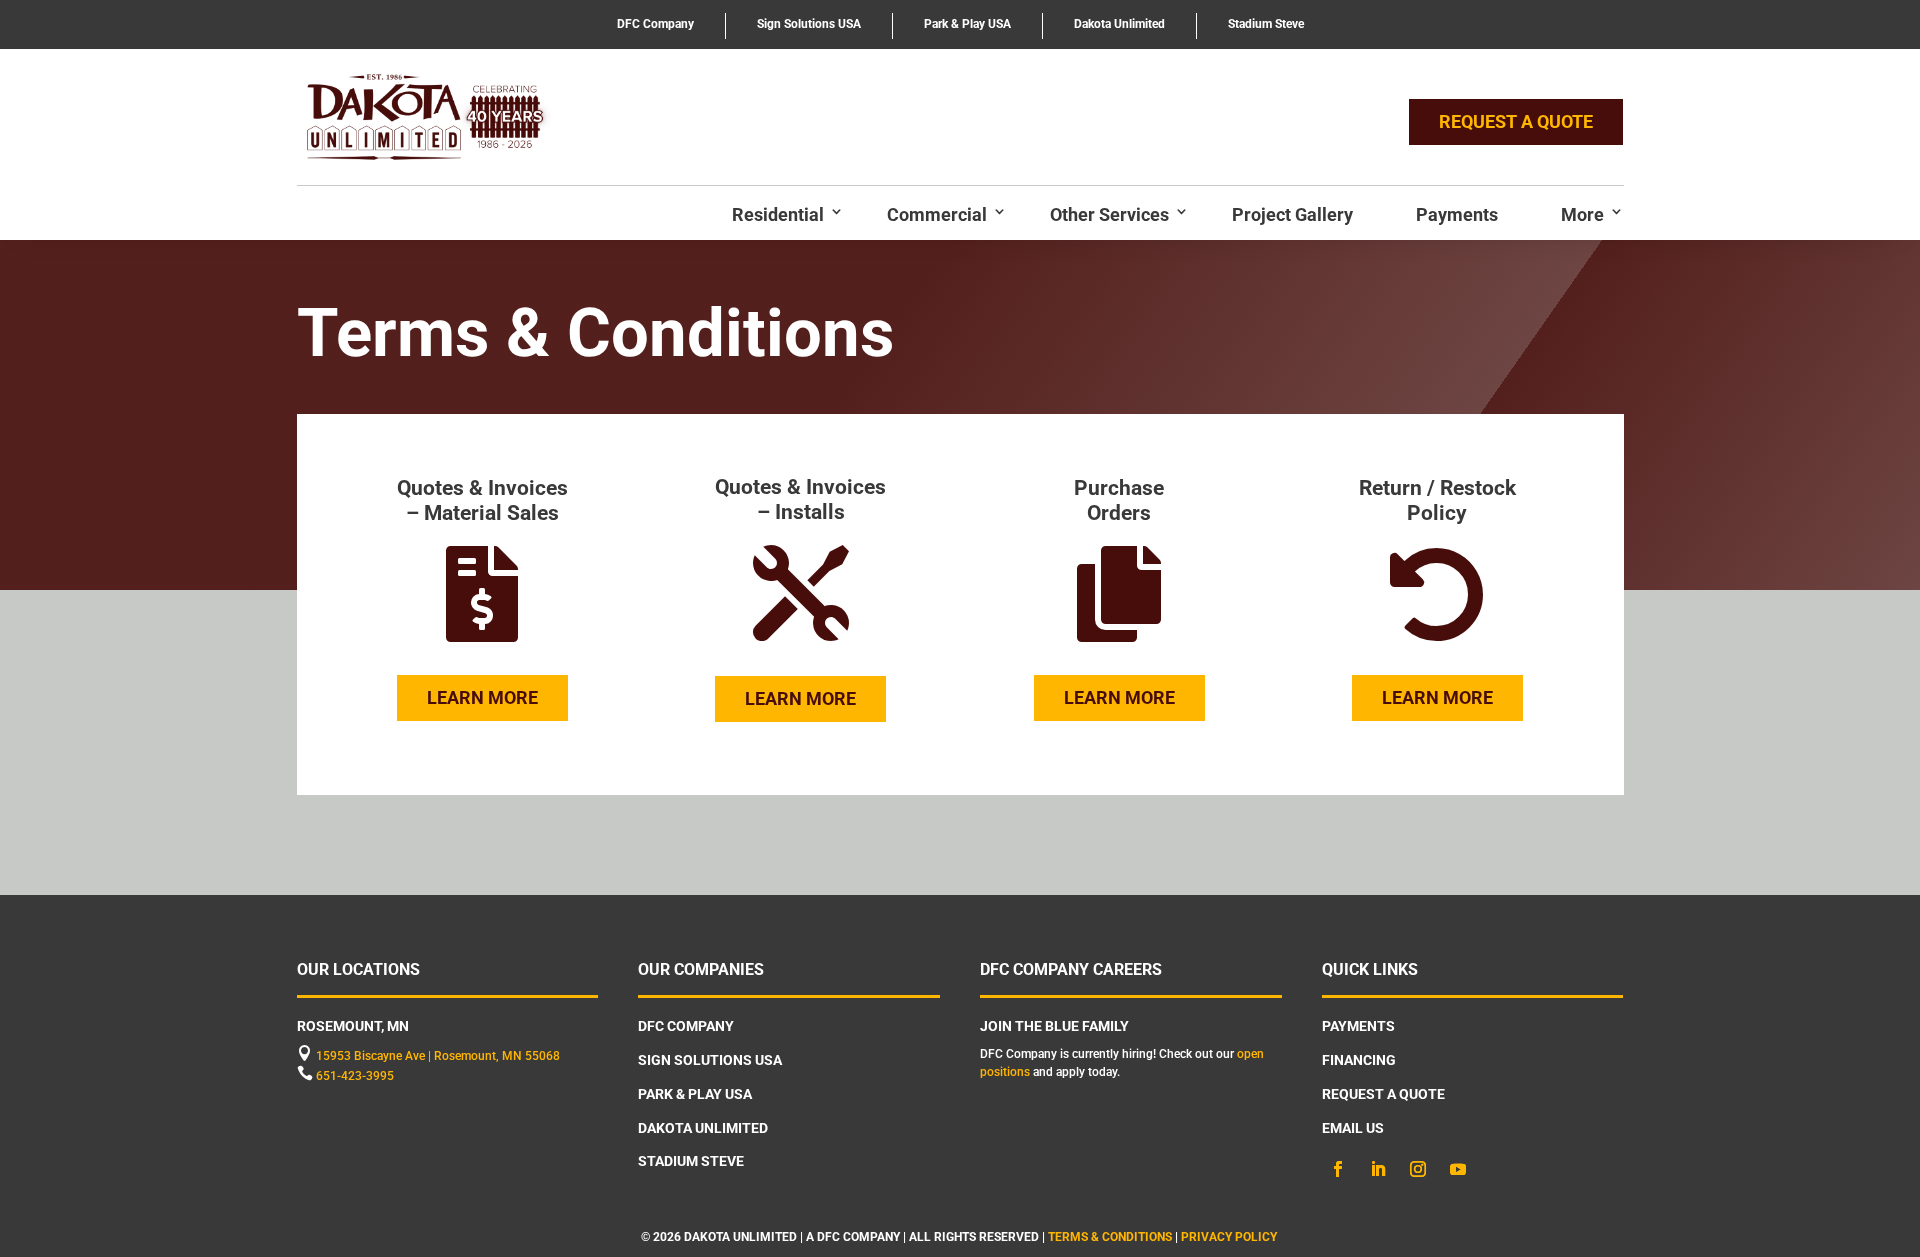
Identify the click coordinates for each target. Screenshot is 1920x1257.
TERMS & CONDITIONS (1110, 1237)
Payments (1457, 214)
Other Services (1109, 214)
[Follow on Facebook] (1338, 1169)
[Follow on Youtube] (1458, 1169)
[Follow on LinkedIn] (1378, 1169)
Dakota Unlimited (1119, 24)
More (1582, 214)
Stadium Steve (1266, 24)
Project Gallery (1292, 214)
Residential (778, 214)
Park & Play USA (967, 24)
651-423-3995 (355, 1076)
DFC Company (655, 24)
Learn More (482, 697)
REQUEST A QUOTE (1516, 121)
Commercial (937, 214)
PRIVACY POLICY (1230, 1237)
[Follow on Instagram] (1418, 1169)
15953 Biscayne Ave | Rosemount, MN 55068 (438, 1056)
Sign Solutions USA (809, 24)
